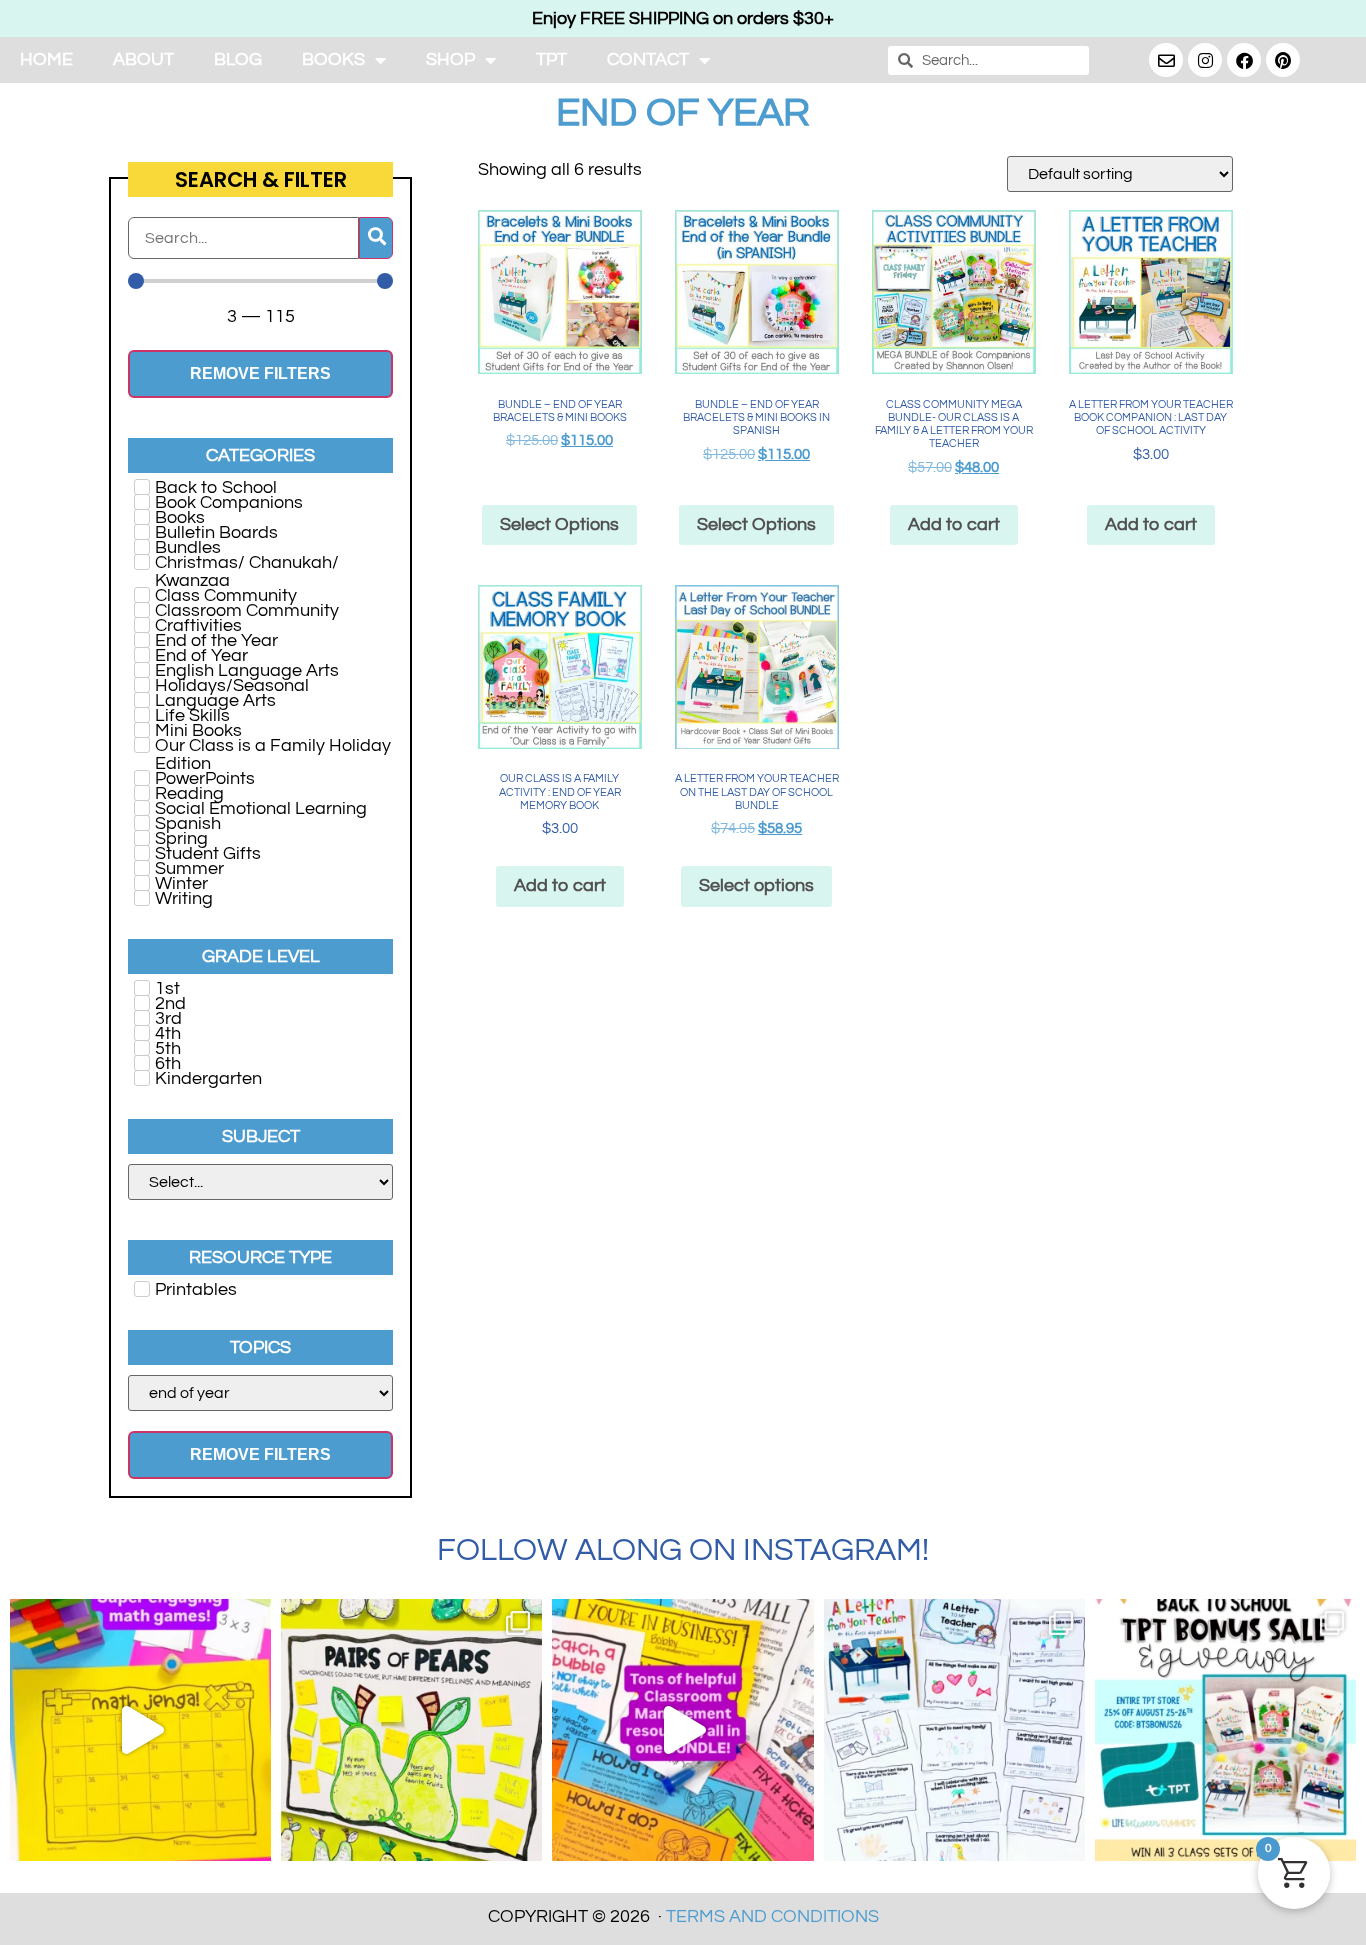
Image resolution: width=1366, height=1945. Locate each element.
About (143, 59)
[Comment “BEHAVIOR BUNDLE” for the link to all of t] (682, 1729)
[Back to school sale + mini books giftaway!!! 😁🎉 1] (1225, 1729)
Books (333, 59)
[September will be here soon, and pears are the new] (411, 1729)
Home (46, 59)
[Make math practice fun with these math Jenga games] (140, 1729)
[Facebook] (1244, 60)
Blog (238, 59)
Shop (450, 59)
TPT (551, 59)
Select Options (756, 524)
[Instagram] (1205, 60)
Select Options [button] (559, 524)
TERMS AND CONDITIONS (772, 1916)
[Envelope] (1166, 60)
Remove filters (260, 373)
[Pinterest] (1283, 60)
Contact (648, 59)
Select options (756, 885)
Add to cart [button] (954, 524)
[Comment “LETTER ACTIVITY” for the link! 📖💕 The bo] (954, 1729)
